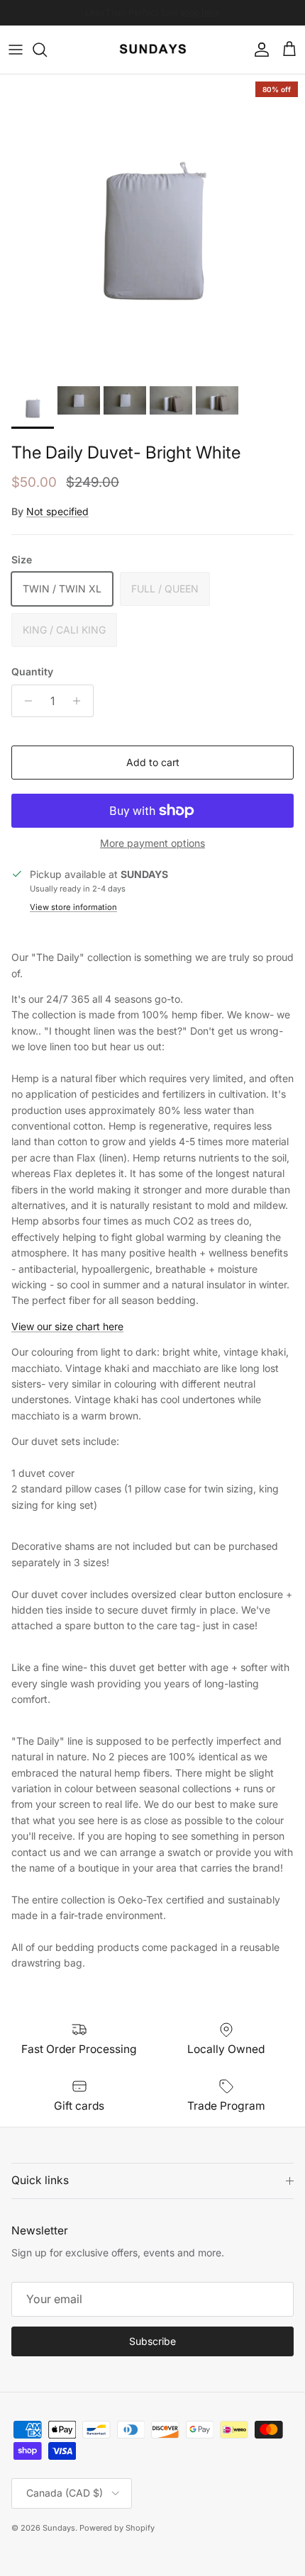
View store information (73, 907)
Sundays (59, 2528)
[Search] (47, 50)
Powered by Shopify (117, 2528)
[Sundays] (153, 50)
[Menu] (16, 50)
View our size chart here (67, 1326)
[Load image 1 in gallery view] (152, 227)
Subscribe (152, 2341)
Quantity (32, 671)
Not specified (57, 511)
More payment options (152, 843)
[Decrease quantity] (24, 701)
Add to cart (153, 762)
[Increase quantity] (81, 701)
